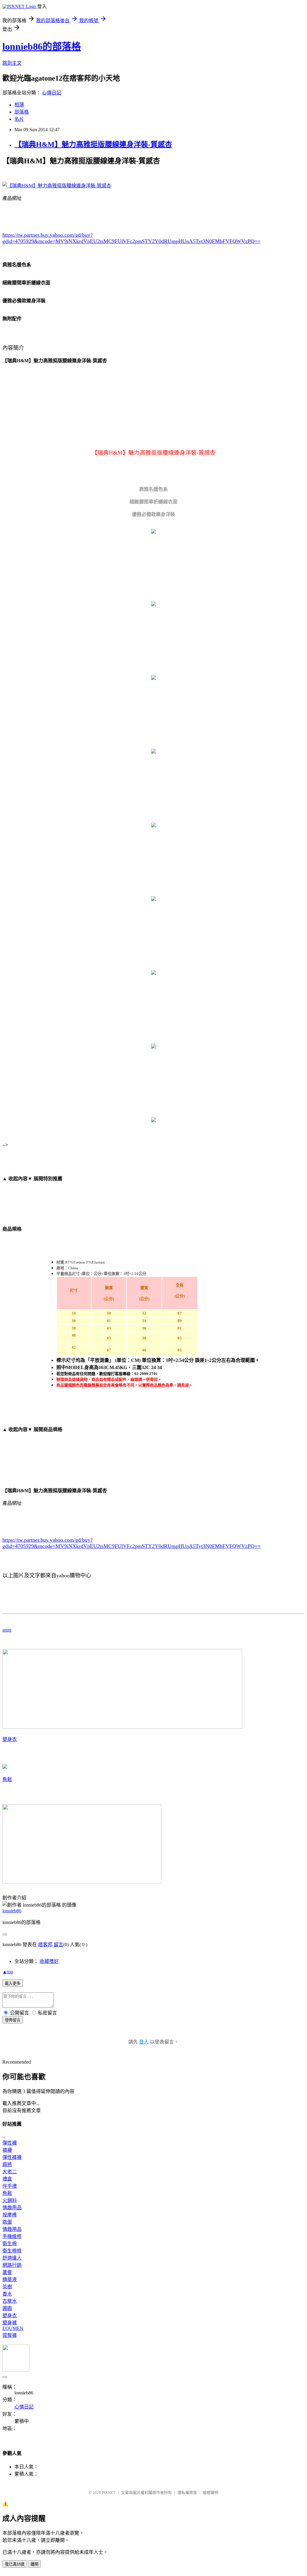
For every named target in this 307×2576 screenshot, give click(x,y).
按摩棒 (10, 2215)
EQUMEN (13, 2328)
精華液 (10, 2280)
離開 (34, 2564)
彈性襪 (10, 2143)
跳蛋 (7, 2222)
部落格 (22, 112)
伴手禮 (10, 2186)
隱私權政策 (187, 2493)
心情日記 (52, 93)
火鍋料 (10, 2200)
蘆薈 (7, 2272)
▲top (8, 1972)
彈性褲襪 (12, 2157)
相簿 (19, 105)
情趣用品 (12, 2208)
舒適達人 (12, 2258)
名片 (19, 119)
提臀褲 (10, 2335)
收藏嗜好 (49, 1961)
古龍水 (10, 2301)
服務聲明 (210, 2493)
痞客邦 (45, 1945)
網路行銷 (12, 2265)
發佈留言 (13, 2020)
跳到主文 (12, 63)
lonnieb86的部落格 (42, 46)
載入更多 (13, 1983)
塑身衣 (10, 1739)
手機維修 (12, 2236)
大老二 (10, 2172)
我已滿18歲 (15, 2564)
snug (7, 1630)
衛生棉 (10, 2244)
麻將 (7, 2164)
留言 (58, 1945)
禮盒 (7, 2179)
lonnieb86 (12, 1911)
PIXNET (109, 2493)
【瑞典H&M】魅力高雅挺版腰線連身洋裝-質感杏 (93, 144)
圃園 (7, 2308)
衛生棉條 (12, 2251)
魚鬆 (7, 1779)
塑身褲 (10, 2323)
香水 (7, 2294)
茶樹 (7, 2287)
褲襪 (7, 2150)
